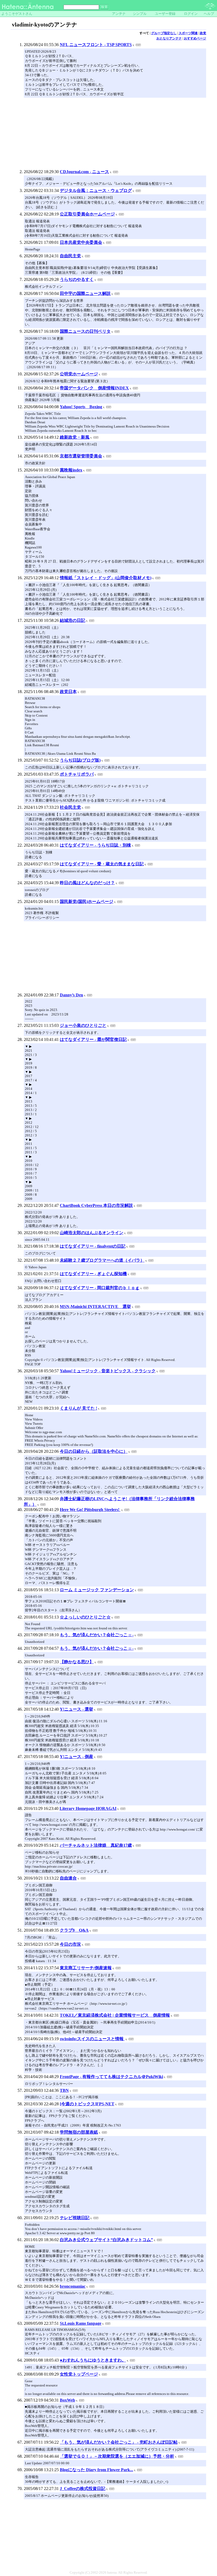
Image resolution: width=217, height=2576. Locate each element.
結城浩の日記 (73, 620)
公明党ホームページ (79, 374)
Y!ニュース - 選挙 (76, 1709)
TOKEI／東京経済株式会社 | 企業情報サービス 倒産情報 (115, 2015)
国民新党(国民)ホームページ (87, 902)
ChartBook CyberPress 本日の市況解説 (96, 1205)
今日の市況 (70, 1944)
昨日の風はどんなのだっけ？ (87, 883)
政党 (203, 33)
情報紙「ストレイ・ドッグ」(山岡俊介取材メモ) (106, 578)
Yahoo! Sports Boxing (81, 407)
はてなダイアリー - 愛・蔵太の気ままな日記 (102, 864)
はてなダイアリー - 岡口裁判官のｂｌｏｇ (100, 1288)
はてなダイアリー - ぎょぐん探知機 (93, 1274)
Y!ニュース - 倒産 (76, 1757)
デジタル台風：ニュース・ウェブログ (96, 190)
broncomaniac (73, 2286)
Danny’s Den (71, 995)
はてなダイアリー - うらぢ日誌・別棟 (95, 845)
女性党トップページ (79, 2374)
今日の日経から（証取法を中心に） (94, 1451)
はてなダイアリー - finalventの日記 (93, 1246)
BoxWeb (67, 2400)
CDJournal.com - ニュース (84, 172)
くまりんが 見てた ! (78, 1408)
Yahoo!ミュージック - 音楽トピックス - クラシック (108, 1371)
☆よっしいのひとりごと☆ (85, 1617)
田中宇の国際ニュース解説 (85, 293)
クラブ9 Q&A (74, 1930)
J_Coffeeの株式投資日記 (83, 2489)
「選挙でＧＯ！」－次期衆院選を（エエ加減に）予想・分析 (117, 2456)
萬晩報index (71, 470)
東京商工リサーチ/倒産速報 (86, 1968)
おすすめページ (195, 38)
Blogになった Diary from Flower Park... (96, 2470)
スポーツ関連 (188, 33)
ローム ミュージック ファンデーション (97, 1590)
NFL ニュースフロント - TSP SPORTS (96, 45)
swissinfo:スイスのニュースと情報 (92, 2039)
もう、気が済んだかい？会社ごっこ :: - (97, 1635)
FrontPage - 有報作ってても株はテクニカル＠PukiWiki (111, 2077)
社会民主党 (70, 807)
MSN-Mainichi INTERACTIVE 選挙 (95, 1307)
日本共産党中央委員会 (81, 242)
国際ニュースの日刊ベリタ (85, 331)
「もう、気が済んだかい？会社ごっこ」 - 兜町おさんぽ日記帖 (119, 2442)
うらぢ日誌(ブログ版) (80, 760)
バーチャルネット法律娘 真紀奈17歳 (96, 1845)
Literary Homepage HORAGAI (88, 1808)
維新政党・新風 (75, 437)
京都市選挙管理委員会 (81, 456)
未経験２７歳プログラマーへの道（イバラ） (102, 1260)
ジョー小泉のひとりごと (83, 1025)
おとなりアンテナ (169, 38)
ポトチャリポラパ (77, 774)
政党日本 (68, 692)
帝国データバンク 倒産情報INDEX (94, 388)
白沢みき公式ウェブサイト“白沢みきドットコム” (106, 2240)
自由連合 (68, 1878)
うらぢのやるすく (77, 279)
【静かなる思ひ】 (77, 1662)
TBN (64, 2090)
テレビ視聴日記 (75, 2218)
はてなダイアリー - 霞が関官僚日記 (93, 1039)
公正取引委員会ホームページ (87, 214)
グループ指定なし (164, 33)
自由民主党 (70, 256)
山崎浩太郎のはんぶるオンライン (92, 1233)
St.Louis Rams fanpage (81, 2323)
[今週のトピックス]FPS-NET (87, 2104)
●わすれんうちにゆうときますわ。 (93, 2360)
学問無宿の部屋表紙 (79, 2132)
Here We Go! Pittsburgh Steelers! (90, 1510)
